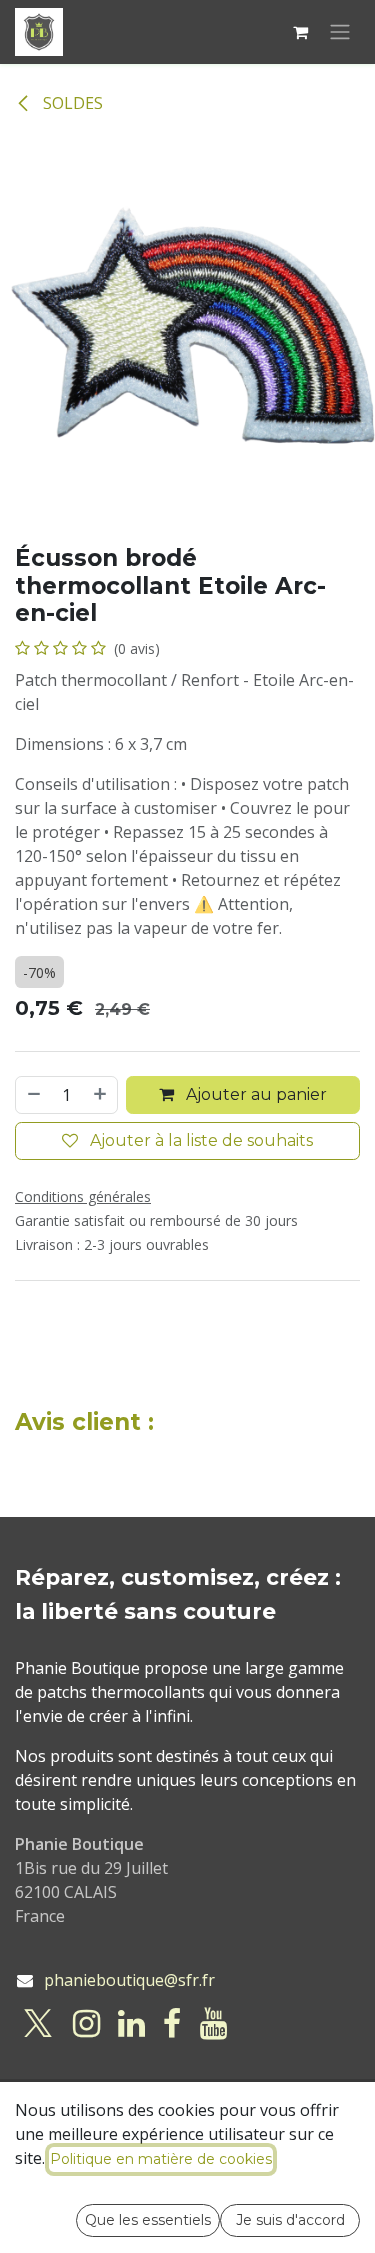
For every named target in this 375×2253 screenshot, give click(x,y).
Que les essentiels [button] (148, 2220)
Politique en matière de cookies (161, 2159)
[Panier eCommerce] (300, 32)
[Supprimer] (33, 1095)
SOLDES (71, 103)
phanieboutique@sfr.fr (129, 1980)
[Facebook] (172, 2024)
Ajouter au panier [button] (254, 1094)
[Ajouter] (101, 1095)
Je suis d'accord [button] (290, 2220)
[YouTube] (213, 2024)
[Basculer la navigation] (340, 32)
